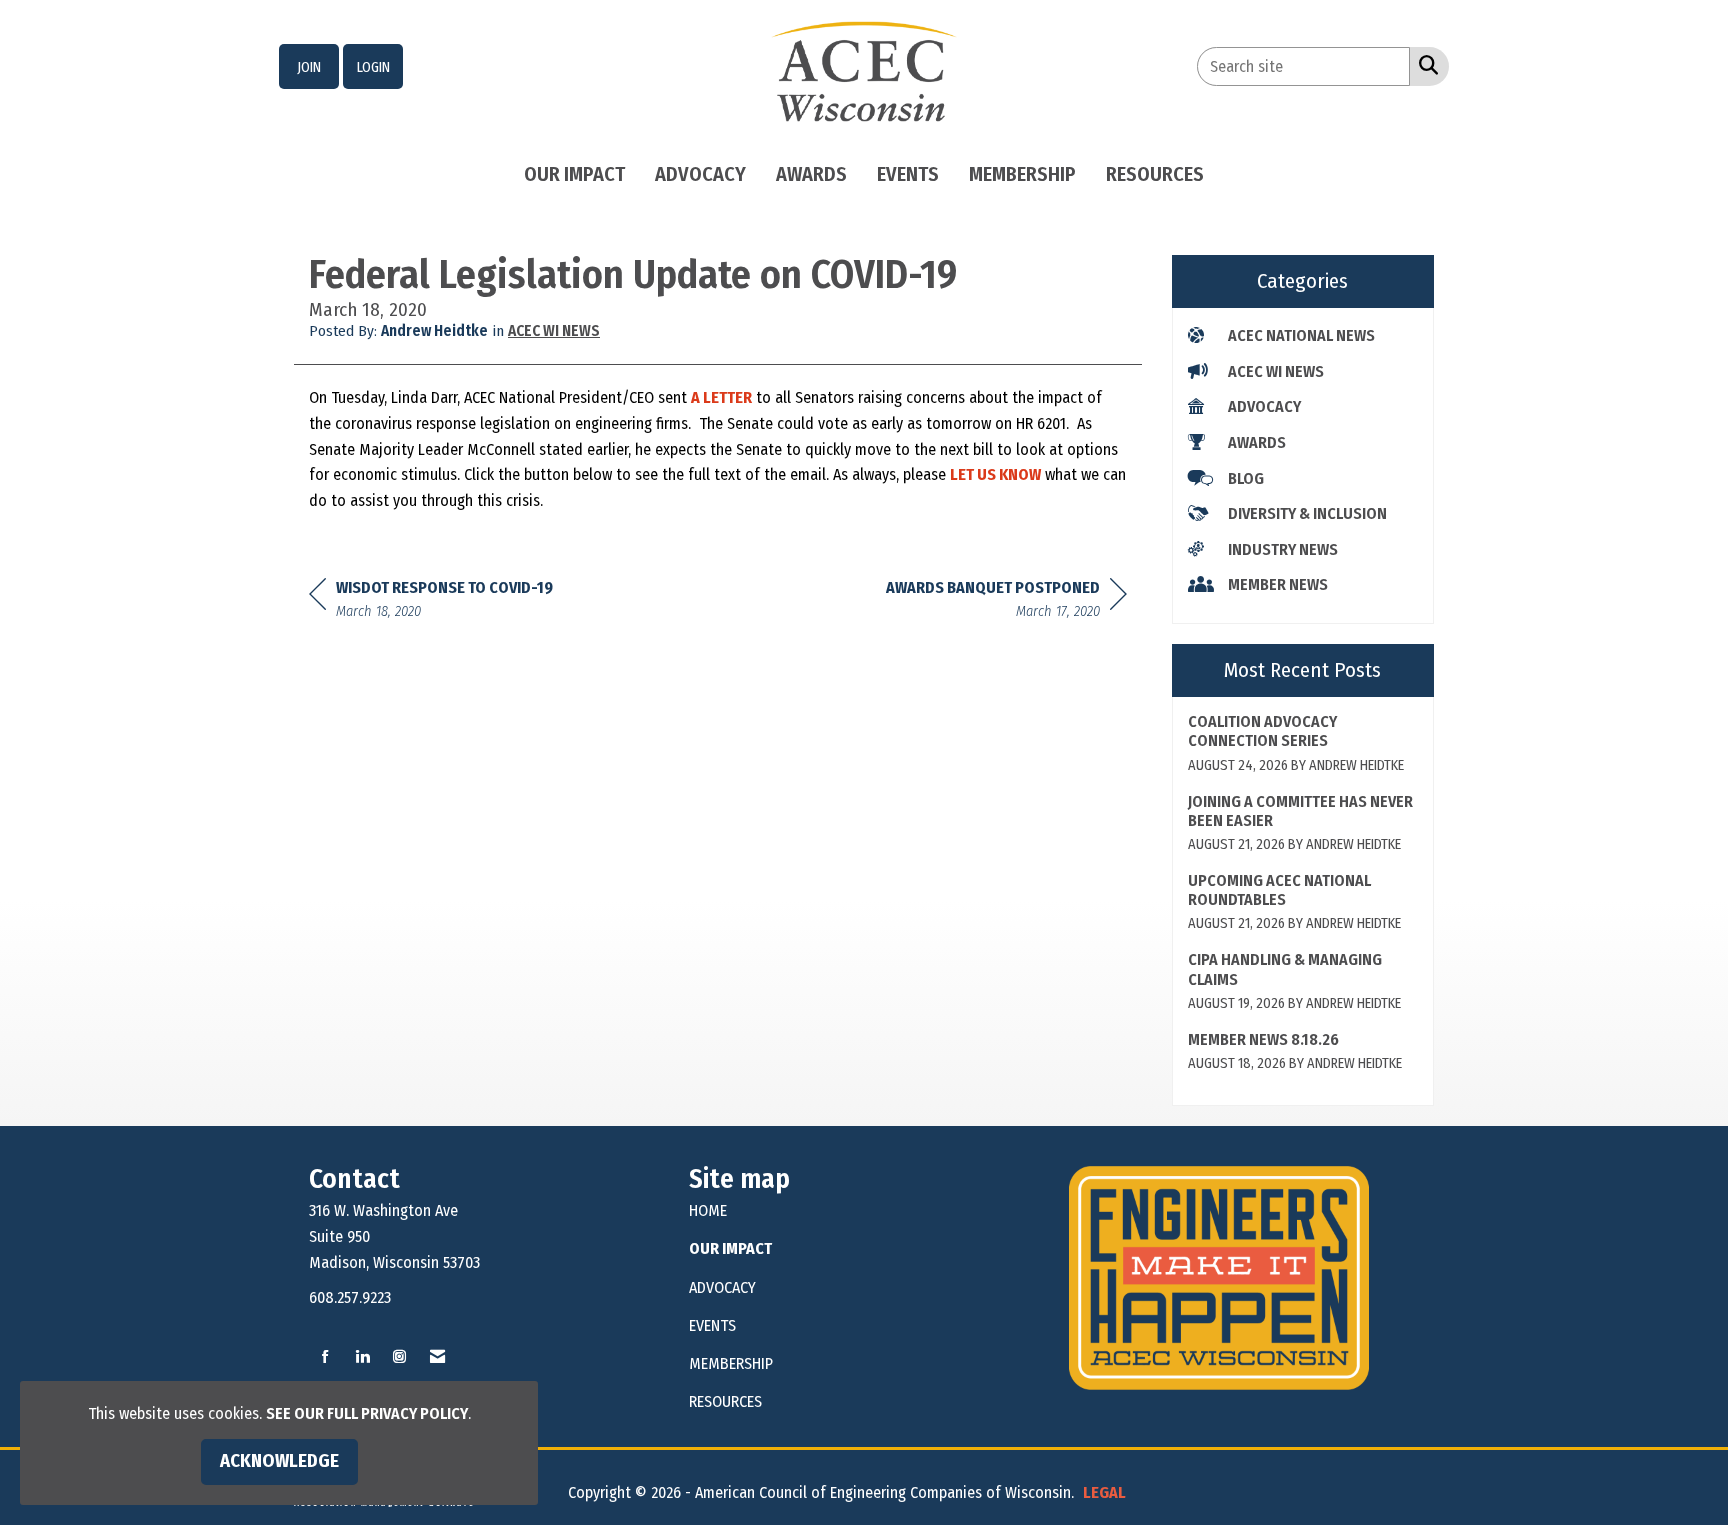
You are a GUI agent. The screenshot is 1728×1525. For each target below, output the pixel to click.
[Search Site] (1424, 65)
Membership (1022, 174)
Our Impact (574, 174)
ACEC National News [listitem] (1301, 335)
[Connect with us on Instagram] (399, 1357)
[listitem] (309, 67)
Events (908, 174)
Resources (1155, 174)
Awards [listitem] (1257, 442)
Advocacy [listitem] (1264, 406)
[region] (1006, 602)
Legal (1104, 1492)
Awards (811, 174)
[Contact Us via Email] (437, 1357)
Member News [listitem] (1278, 584)
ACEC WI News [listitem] (1276, 371)
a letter (721, 397)
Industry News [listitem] (1283, 549)
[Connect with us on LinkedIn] (362, 1357)
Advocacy (700, 174)
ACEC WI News (554, 331)
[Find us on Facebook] (325, 1357)
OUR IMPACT (730, 1248)
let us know (995, 474)
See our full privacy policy (367, 1413)
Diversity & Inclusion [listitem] (1307, 513)
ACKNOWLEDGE (279, 1461)
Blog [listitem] (1246, 478)
